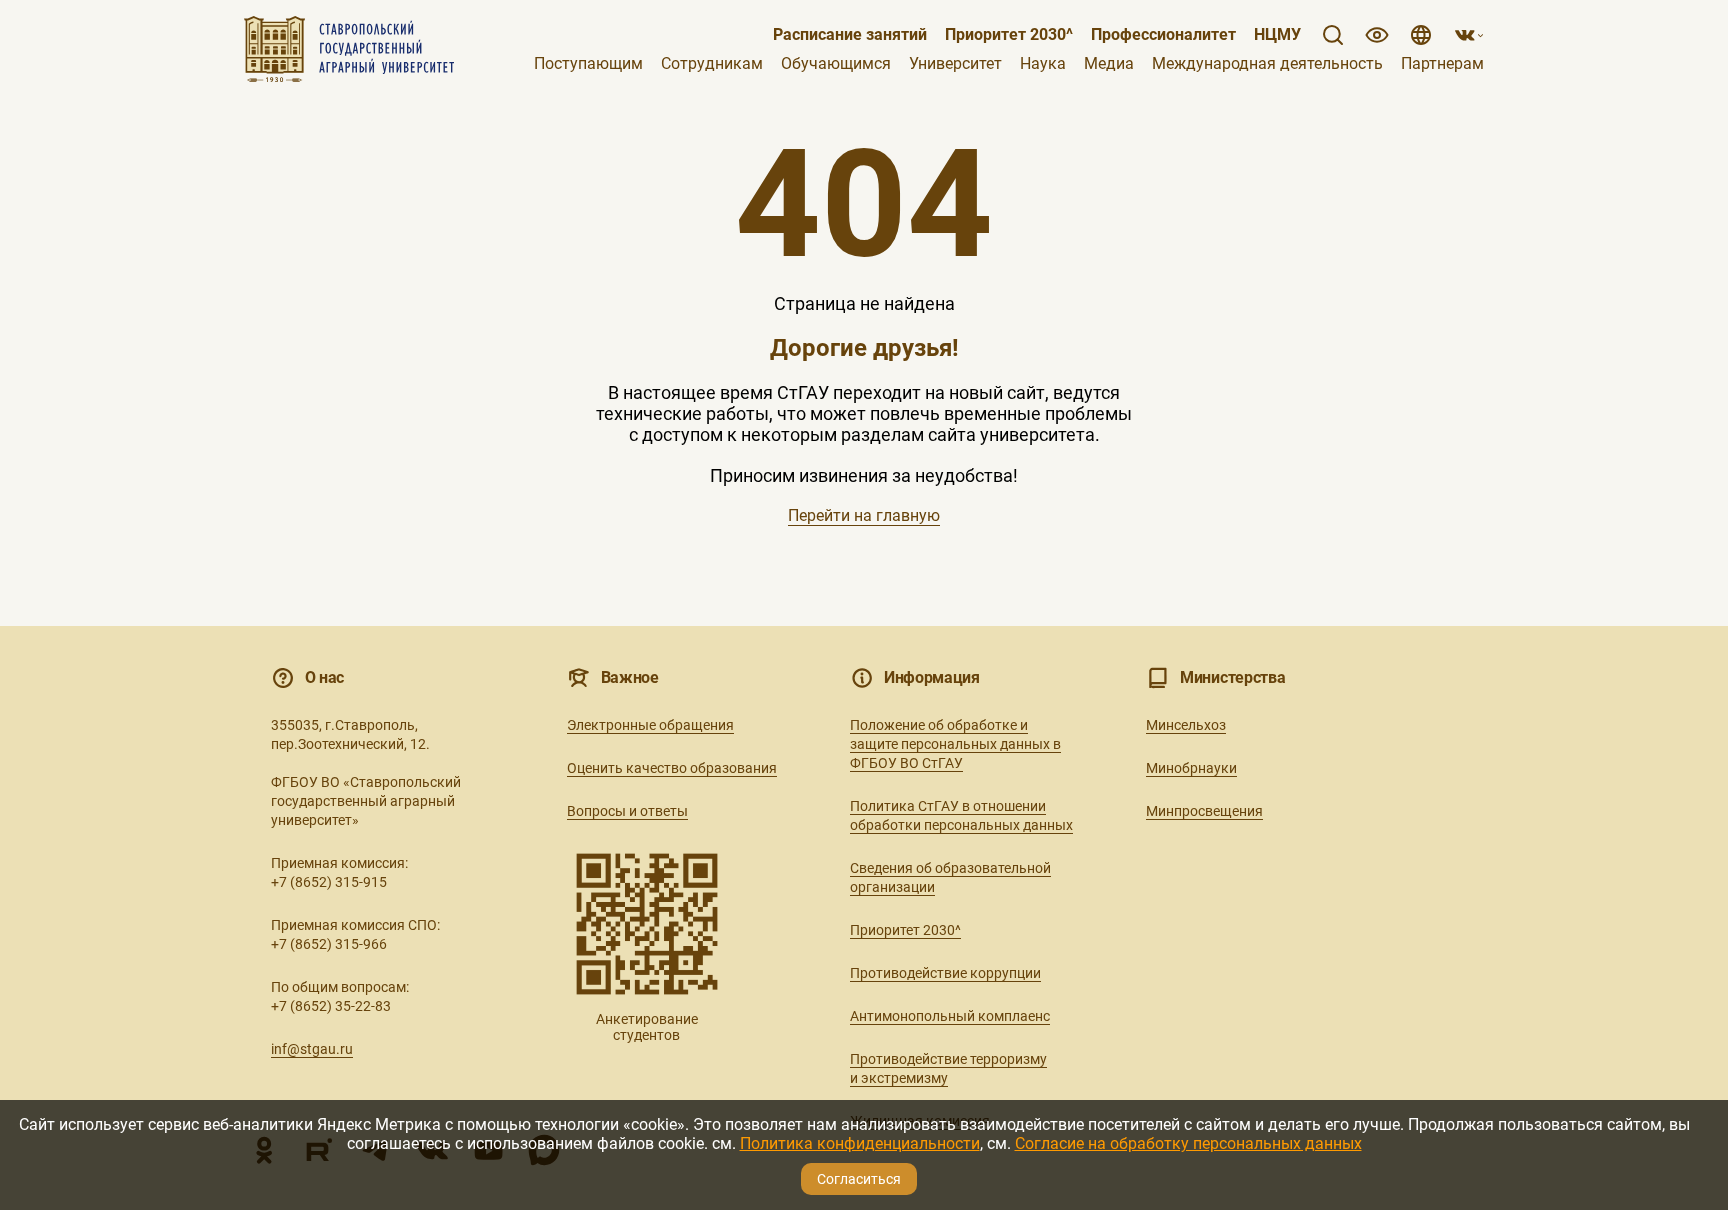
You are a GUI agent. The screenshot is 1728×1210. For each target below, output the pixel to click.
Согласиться (859, 1179)
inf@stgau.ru (312, 1049)
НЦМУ (1277, 35)
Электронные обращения (650, 725)
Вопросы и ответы (627, 811)
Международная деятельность (1267, 64)
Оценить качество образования (672, 768)
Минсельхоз (1186, 725)
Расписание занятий (850, 35)
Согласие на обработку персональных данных (1188, 1143)
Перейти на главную (864, 515)
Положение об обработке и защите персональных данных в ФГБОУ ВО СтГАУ (955, 744)
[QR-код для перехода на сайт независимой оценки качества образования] (647, 924)
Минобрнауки (1191, 768)
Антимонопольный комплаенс (950, 1016)
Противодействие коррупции (945, 973)
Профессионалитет (1163, 35)
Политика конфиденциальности (860, 1143)
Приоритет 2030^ (1009, 35)
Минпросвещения (1204, 811)
